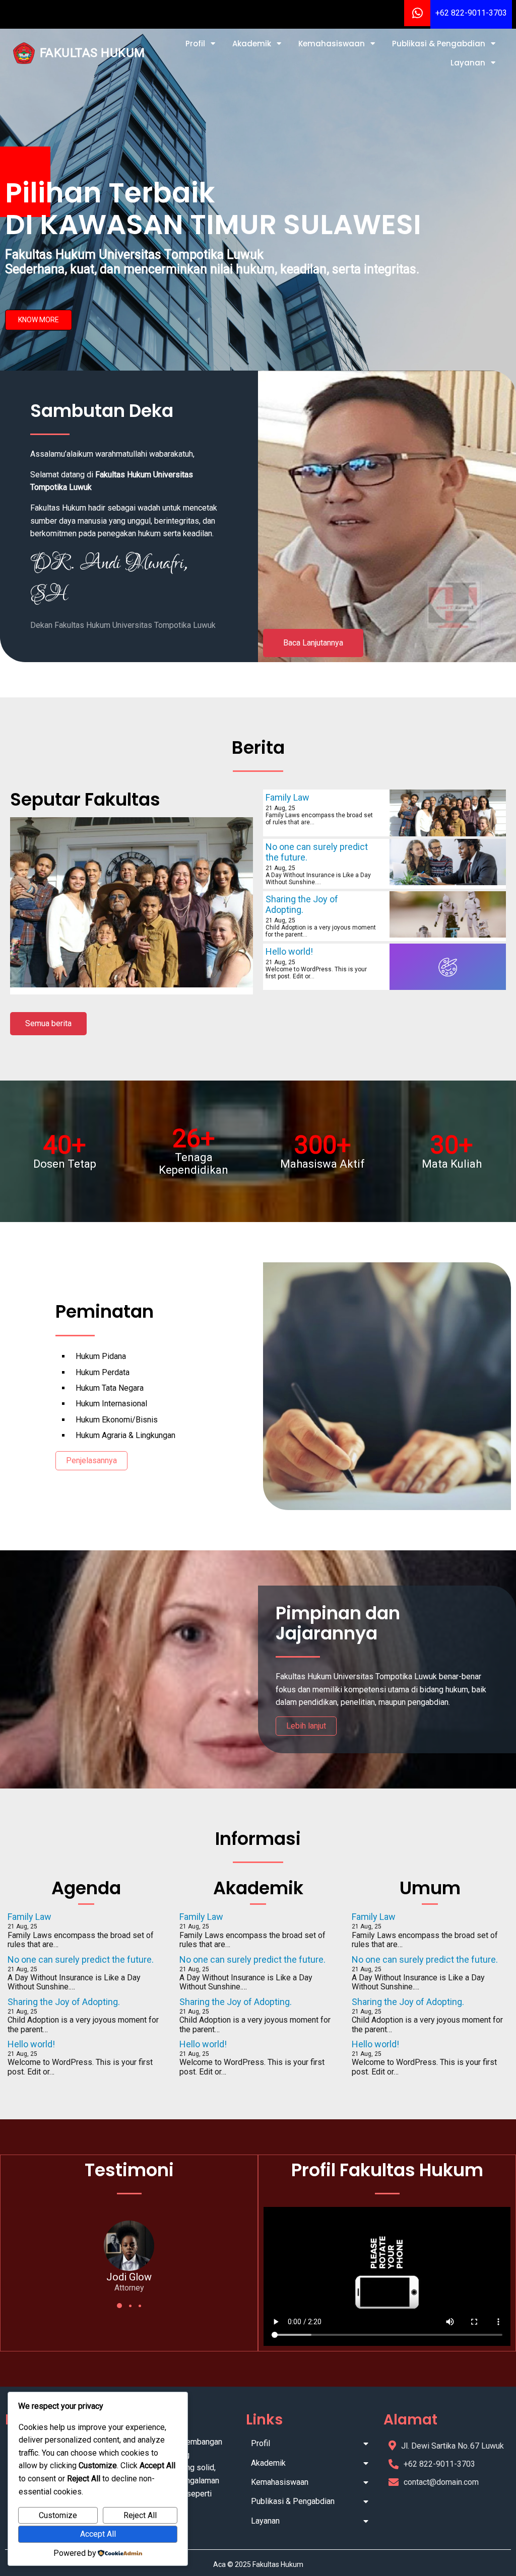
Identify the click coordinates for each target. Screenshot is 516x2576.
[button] (119, 2306)
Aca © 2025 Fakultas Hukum (258, 2564)
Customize (58, 2515)
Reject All (140, 2515)
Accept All (98, 2534)
